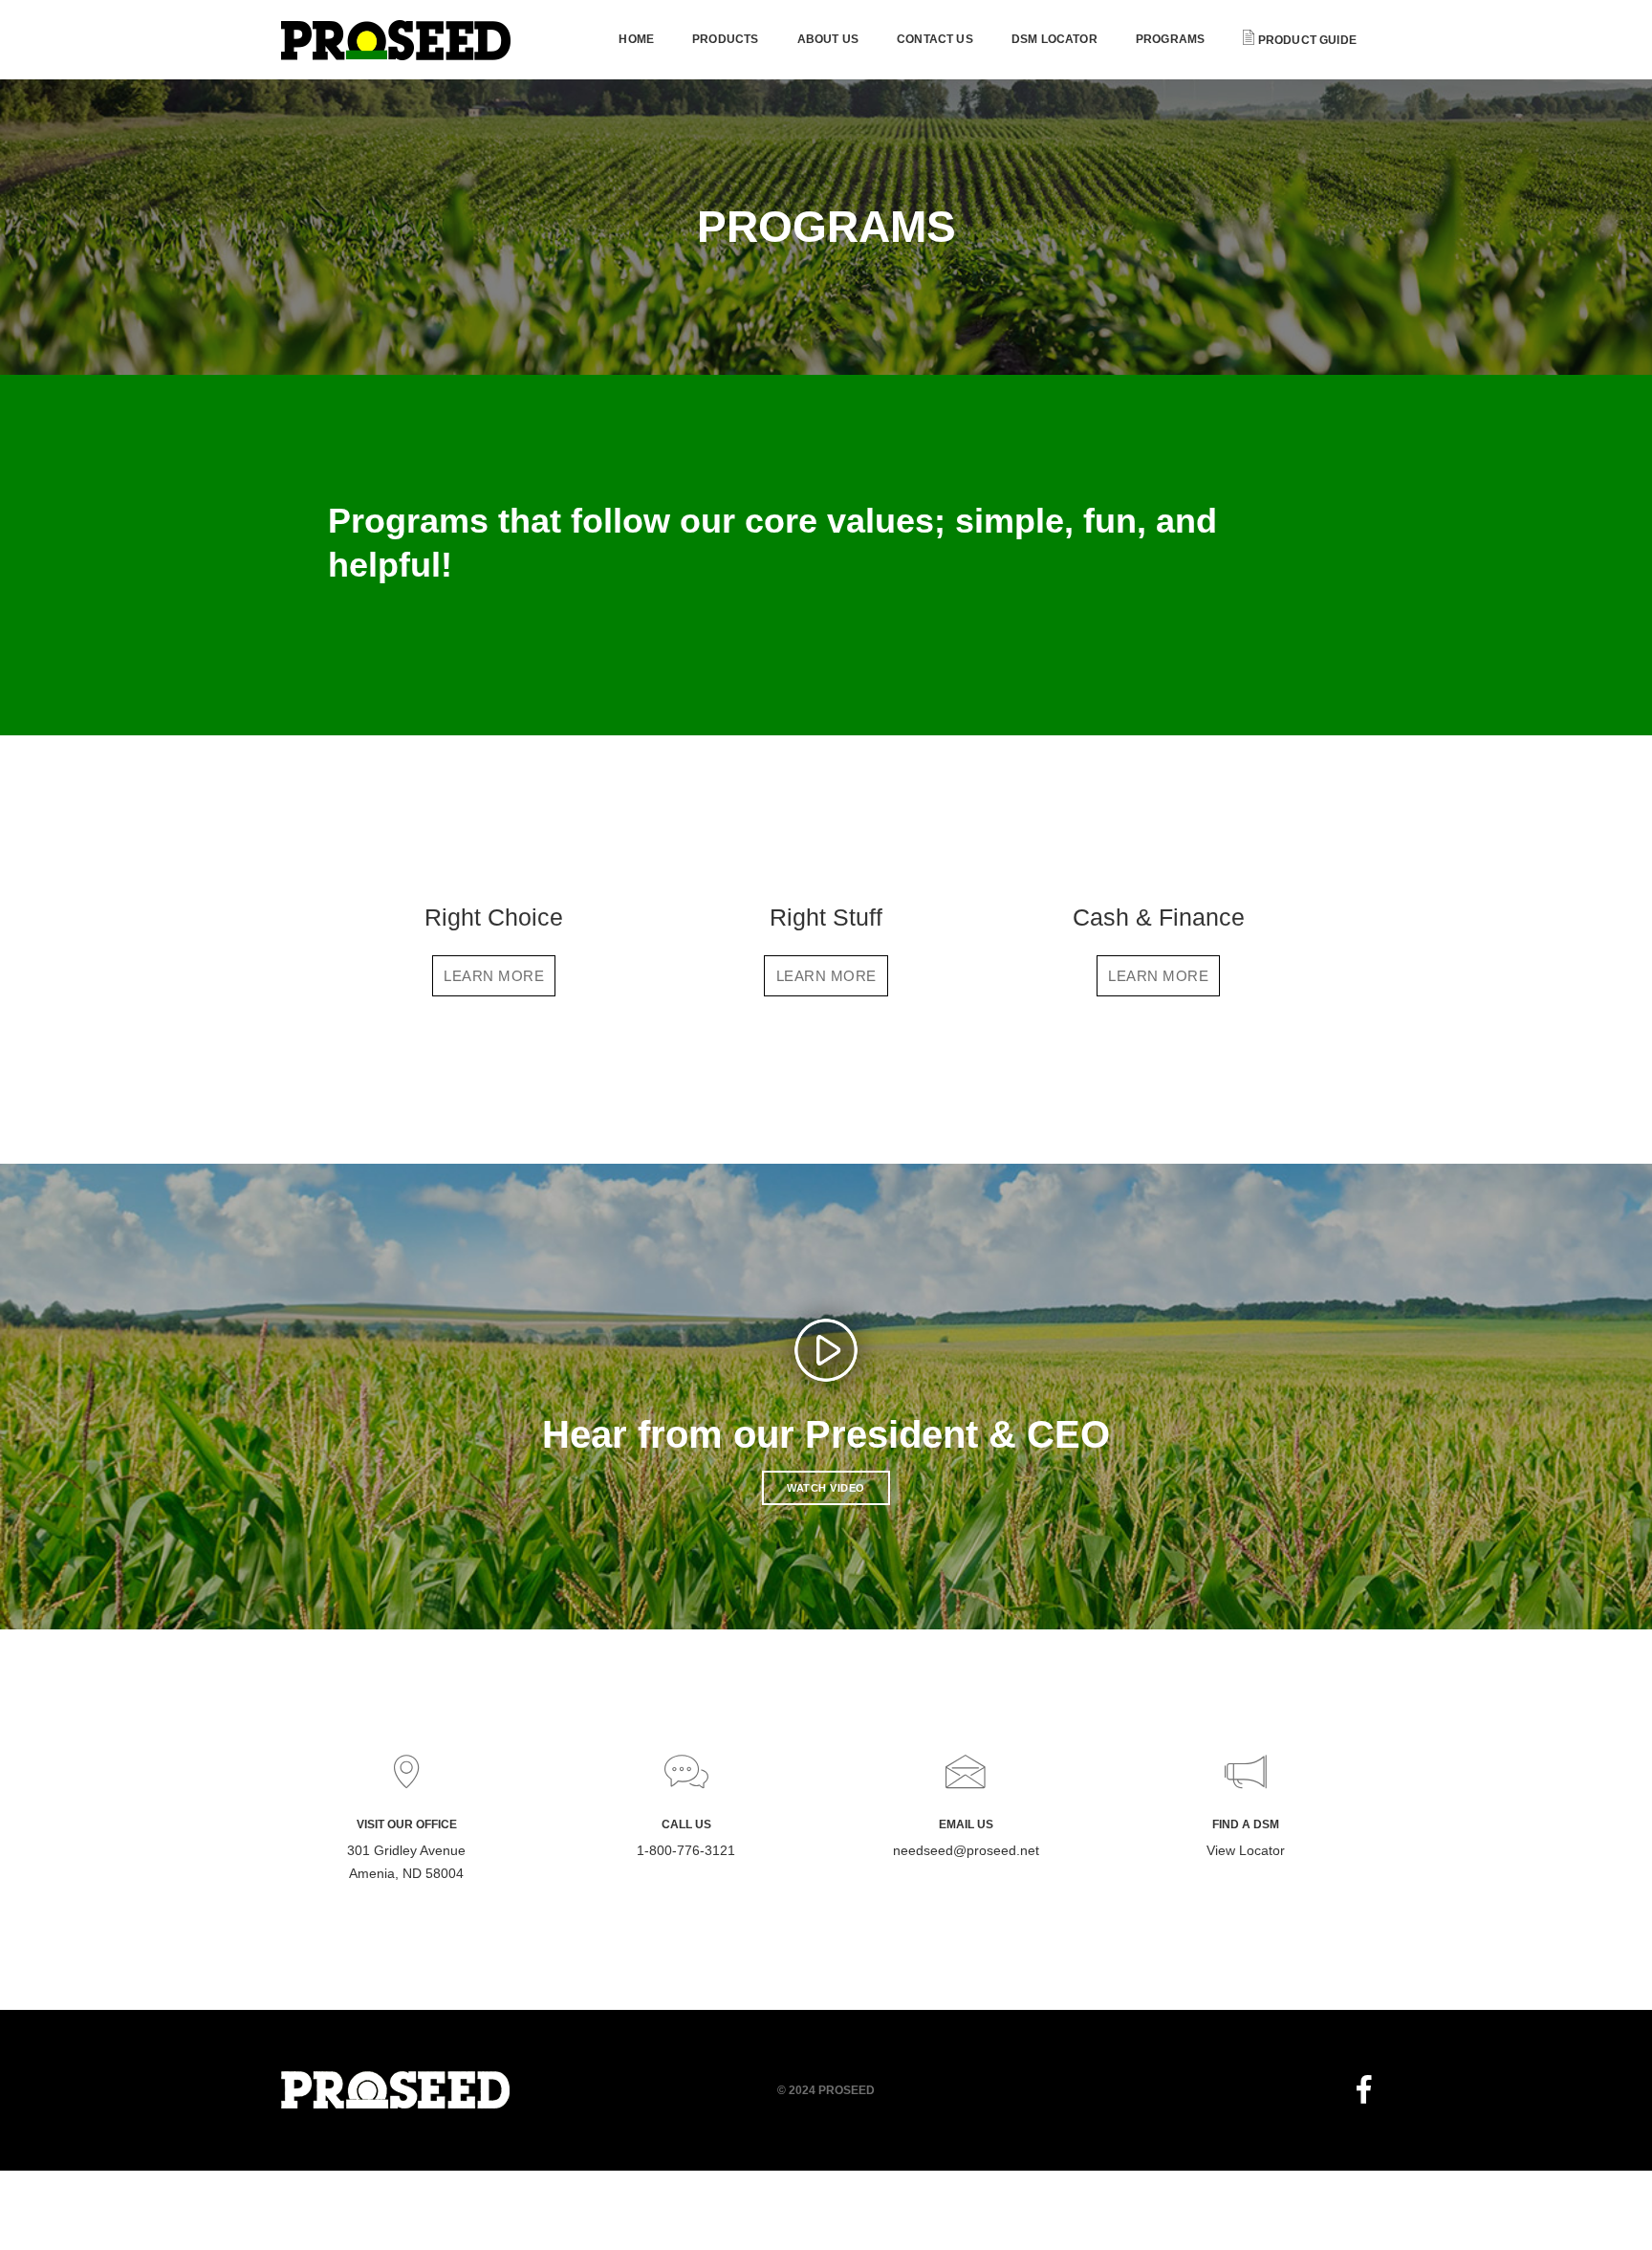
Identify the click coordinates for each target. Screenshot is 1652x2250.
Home (636, 39)
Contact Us (935, 39)
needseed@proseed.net (966, 1850)
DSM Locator (1054, 39)
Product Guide (1305, 40)
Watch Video (826, 1488)
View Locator (1246, 1850)
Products (725, 39)
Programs (1170, 39)
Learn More (494, 976)
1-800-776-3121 (686, 1850)
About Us (828, 39)
